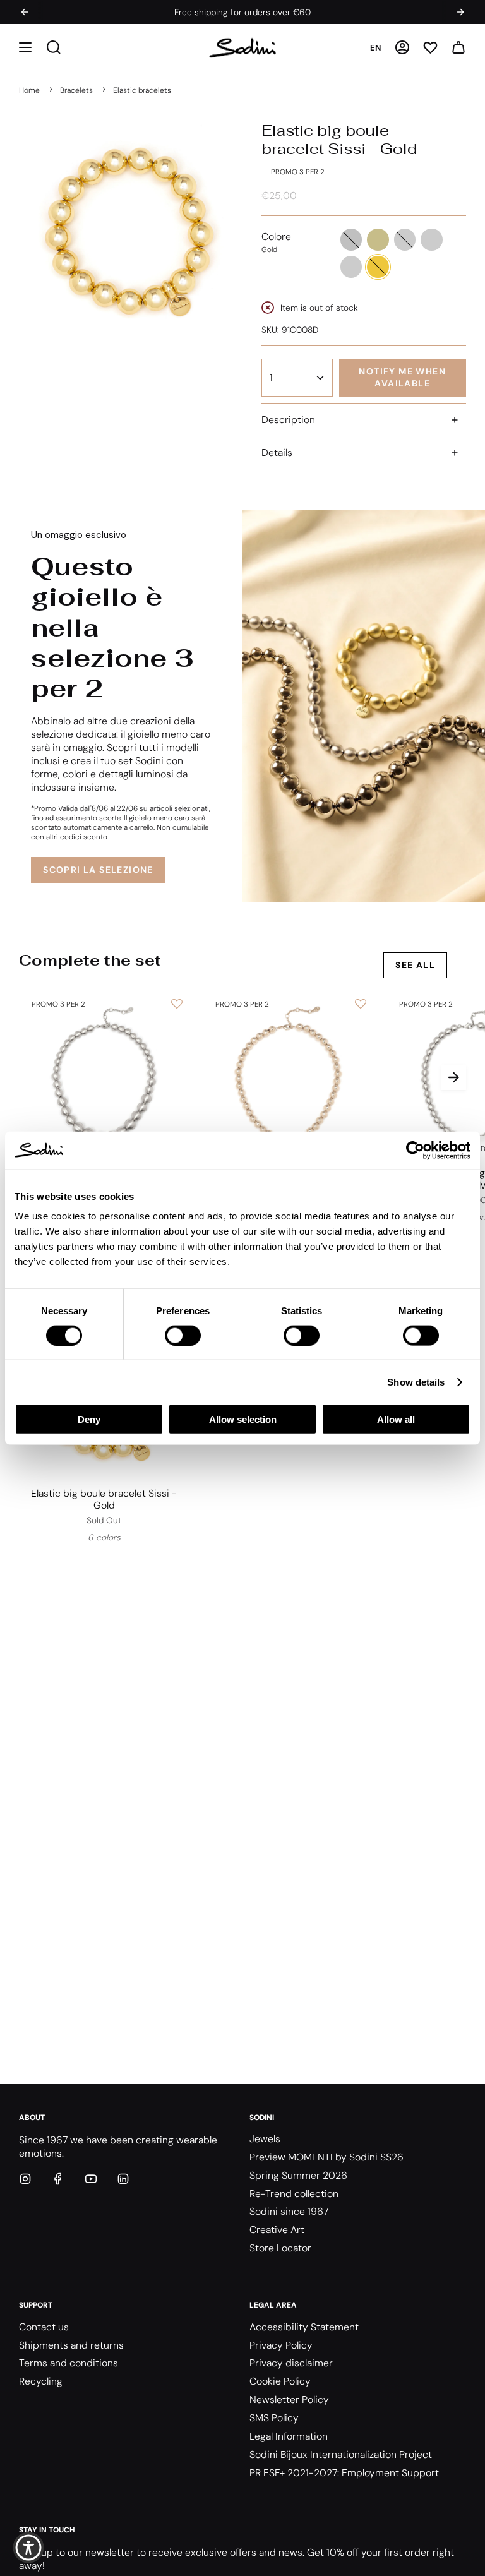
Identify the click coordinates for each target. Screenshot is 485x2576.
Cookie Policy (280, 2381)
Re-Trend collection (294, 2194)
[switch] (183, 1335)
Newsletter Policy (289, 2399)
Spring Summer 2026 (298, 2175)
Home (29, 90)
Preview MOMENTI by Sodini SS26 (326, 2157)
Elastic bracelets (142, 90)
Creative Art (277, 2230)
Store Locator (280, 2248)
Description (288, 420)
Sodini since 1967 (289, 2211)
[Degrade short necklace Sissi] (104, 1077)
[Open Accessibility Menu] (28, 2548)
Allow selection (243, 1419)
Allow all (396, 1419)
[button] (25, 48)
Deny (89, 1419)
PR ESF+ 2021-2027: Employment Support (344, 2473)
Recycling (41, 2381)
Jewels (265, 2139)
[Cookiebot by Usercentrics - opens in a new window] (415, 1150)
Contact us (44, 2327)
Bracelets (76, 90)
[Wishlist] (430, 48)
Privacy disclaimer (291, 2363)
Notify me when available (402, 377)
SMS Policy (274, 2418)
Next (453, 1077)
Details (277, 452)
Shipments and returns (71, 2345)
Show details (416, 1381)
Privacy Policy (281, 2345)
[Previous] (25, 12)
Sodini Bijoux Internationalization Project (341, 2454)
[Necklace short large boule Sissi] (288, 1077)
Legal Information (289, 2436)
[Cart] (458, 48)
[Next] (460, 12)
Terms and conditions (69, 2363)
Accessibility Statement (304, 2327)
